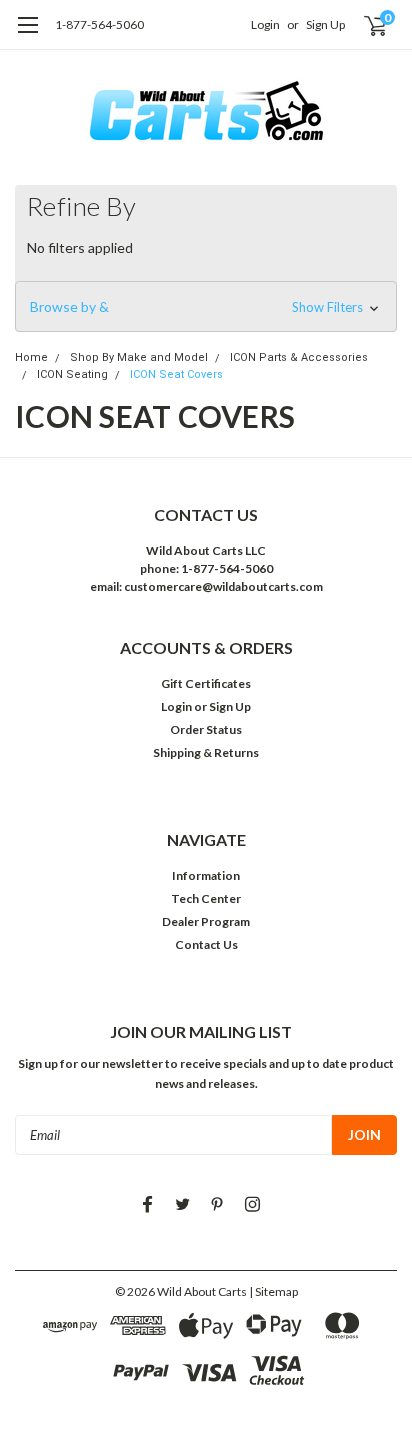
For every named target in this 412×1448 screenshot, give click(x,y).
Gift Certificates (206, 683)
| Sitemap (273, 1291)
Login (265, 24)
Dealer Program (206, 921)
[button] (206, 307)
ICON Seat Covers (176, 374)
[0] (363, 25)
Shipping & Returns (206, 752)
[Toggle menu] (27, 35)
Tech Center (206, 898)
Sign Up (325, 24)
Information (206, 875)
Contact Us (206, 944)
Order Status (206, 729)
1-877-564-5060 (99, 24)
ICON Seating (72, 374)
